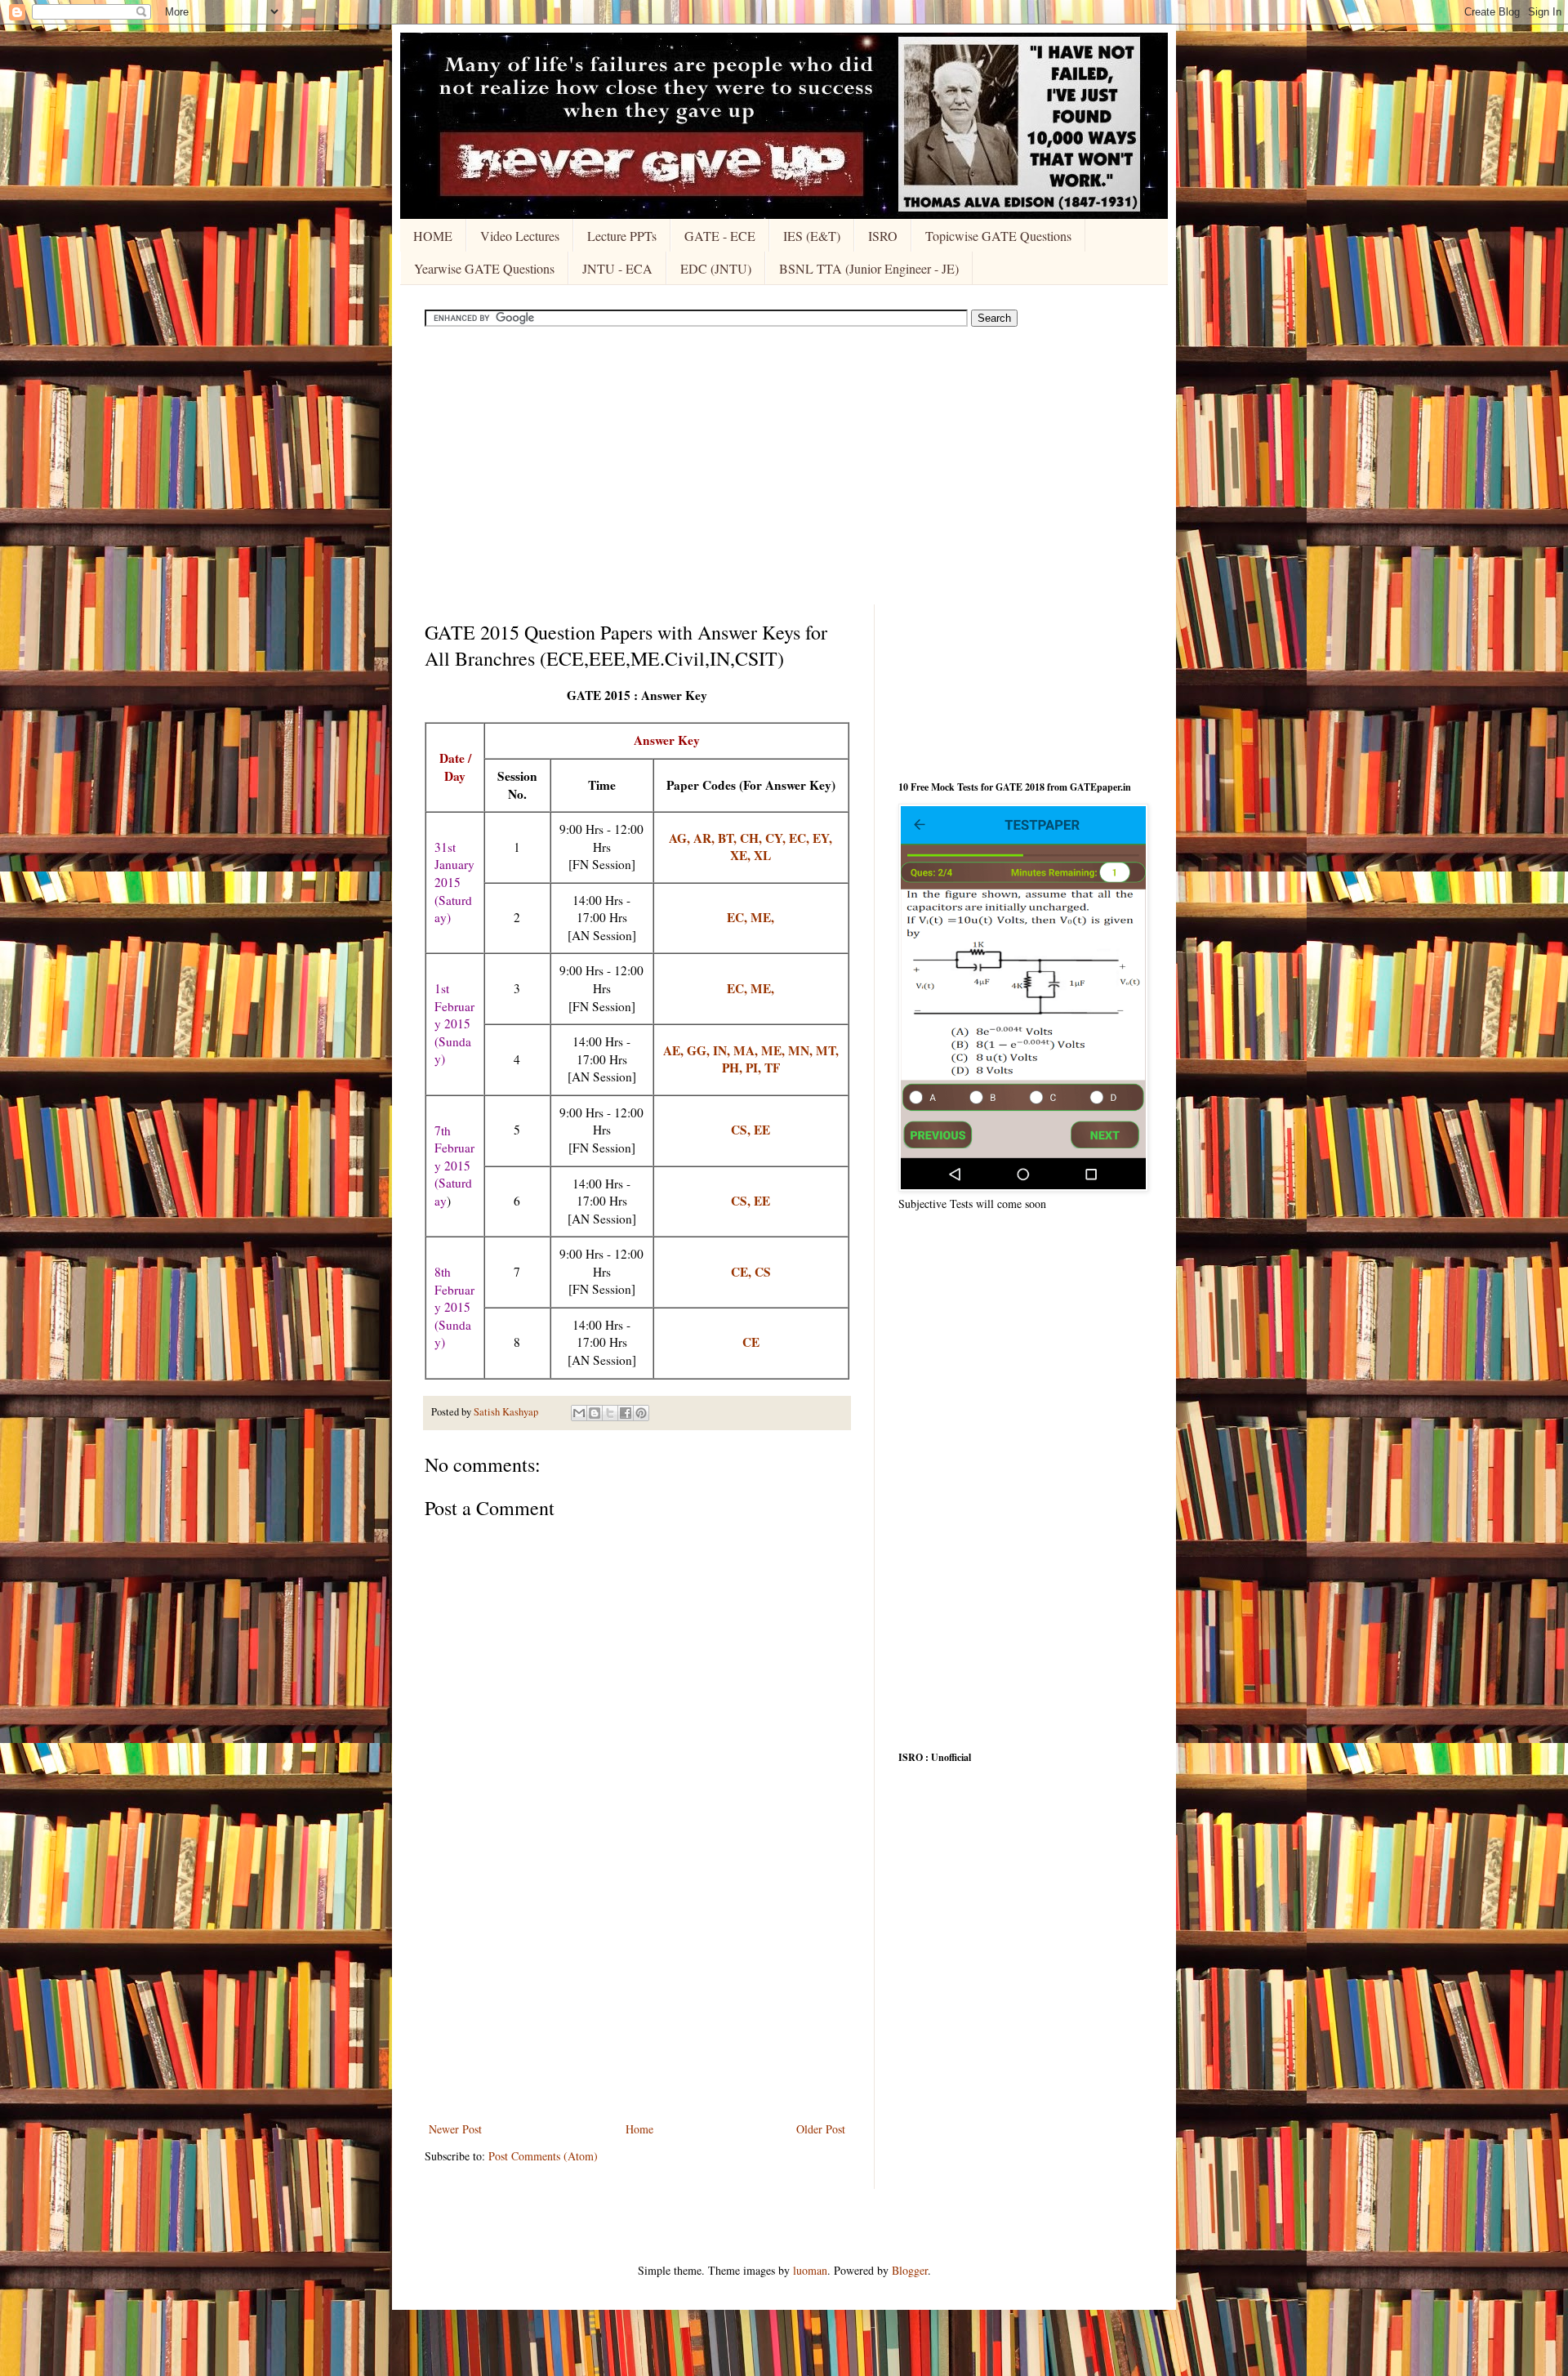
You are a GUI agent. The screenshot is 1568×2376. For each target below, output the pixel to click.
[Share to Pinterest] (641, 1413)
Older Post (821, 2129)
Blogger (910, 2270)
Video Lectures (520, 236)
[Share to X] (610, 1413)
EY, (822, 838)
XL (762, 855)
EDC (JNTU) (716, 268)
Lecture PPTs (622, 236)
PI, (755, 1068)
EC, (801, 838)
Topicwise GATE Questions (998, 236)
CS (763, 1272)
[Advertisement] (784, 466)
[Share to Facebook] (626, 1413)
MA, (747, 1050)
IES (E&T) (812, 236)
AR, (706, 838)
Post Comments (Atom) (543, 2156)
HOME (433, 236)
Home (639, 2129)
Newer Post (455, 2129)
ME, (762, 917)
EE (762, 1201)
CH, (753, 838)
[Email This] (579, 1413)
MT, (827, 1050)
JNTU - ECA (617, 268)
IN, (723, 1050)
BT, (729, 838)
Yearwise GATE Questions (484, 268)
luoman (810, 2270)
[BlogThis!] (595, 1413)
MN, (802, 1050)
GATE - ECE (720, 236)
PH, (734, 1068)
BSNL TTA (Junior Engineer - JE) (869, 268)
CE (751, 1342)
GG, (700, 1050)
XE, (742, 855)
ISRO (883, 236)
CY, (777, 838)
